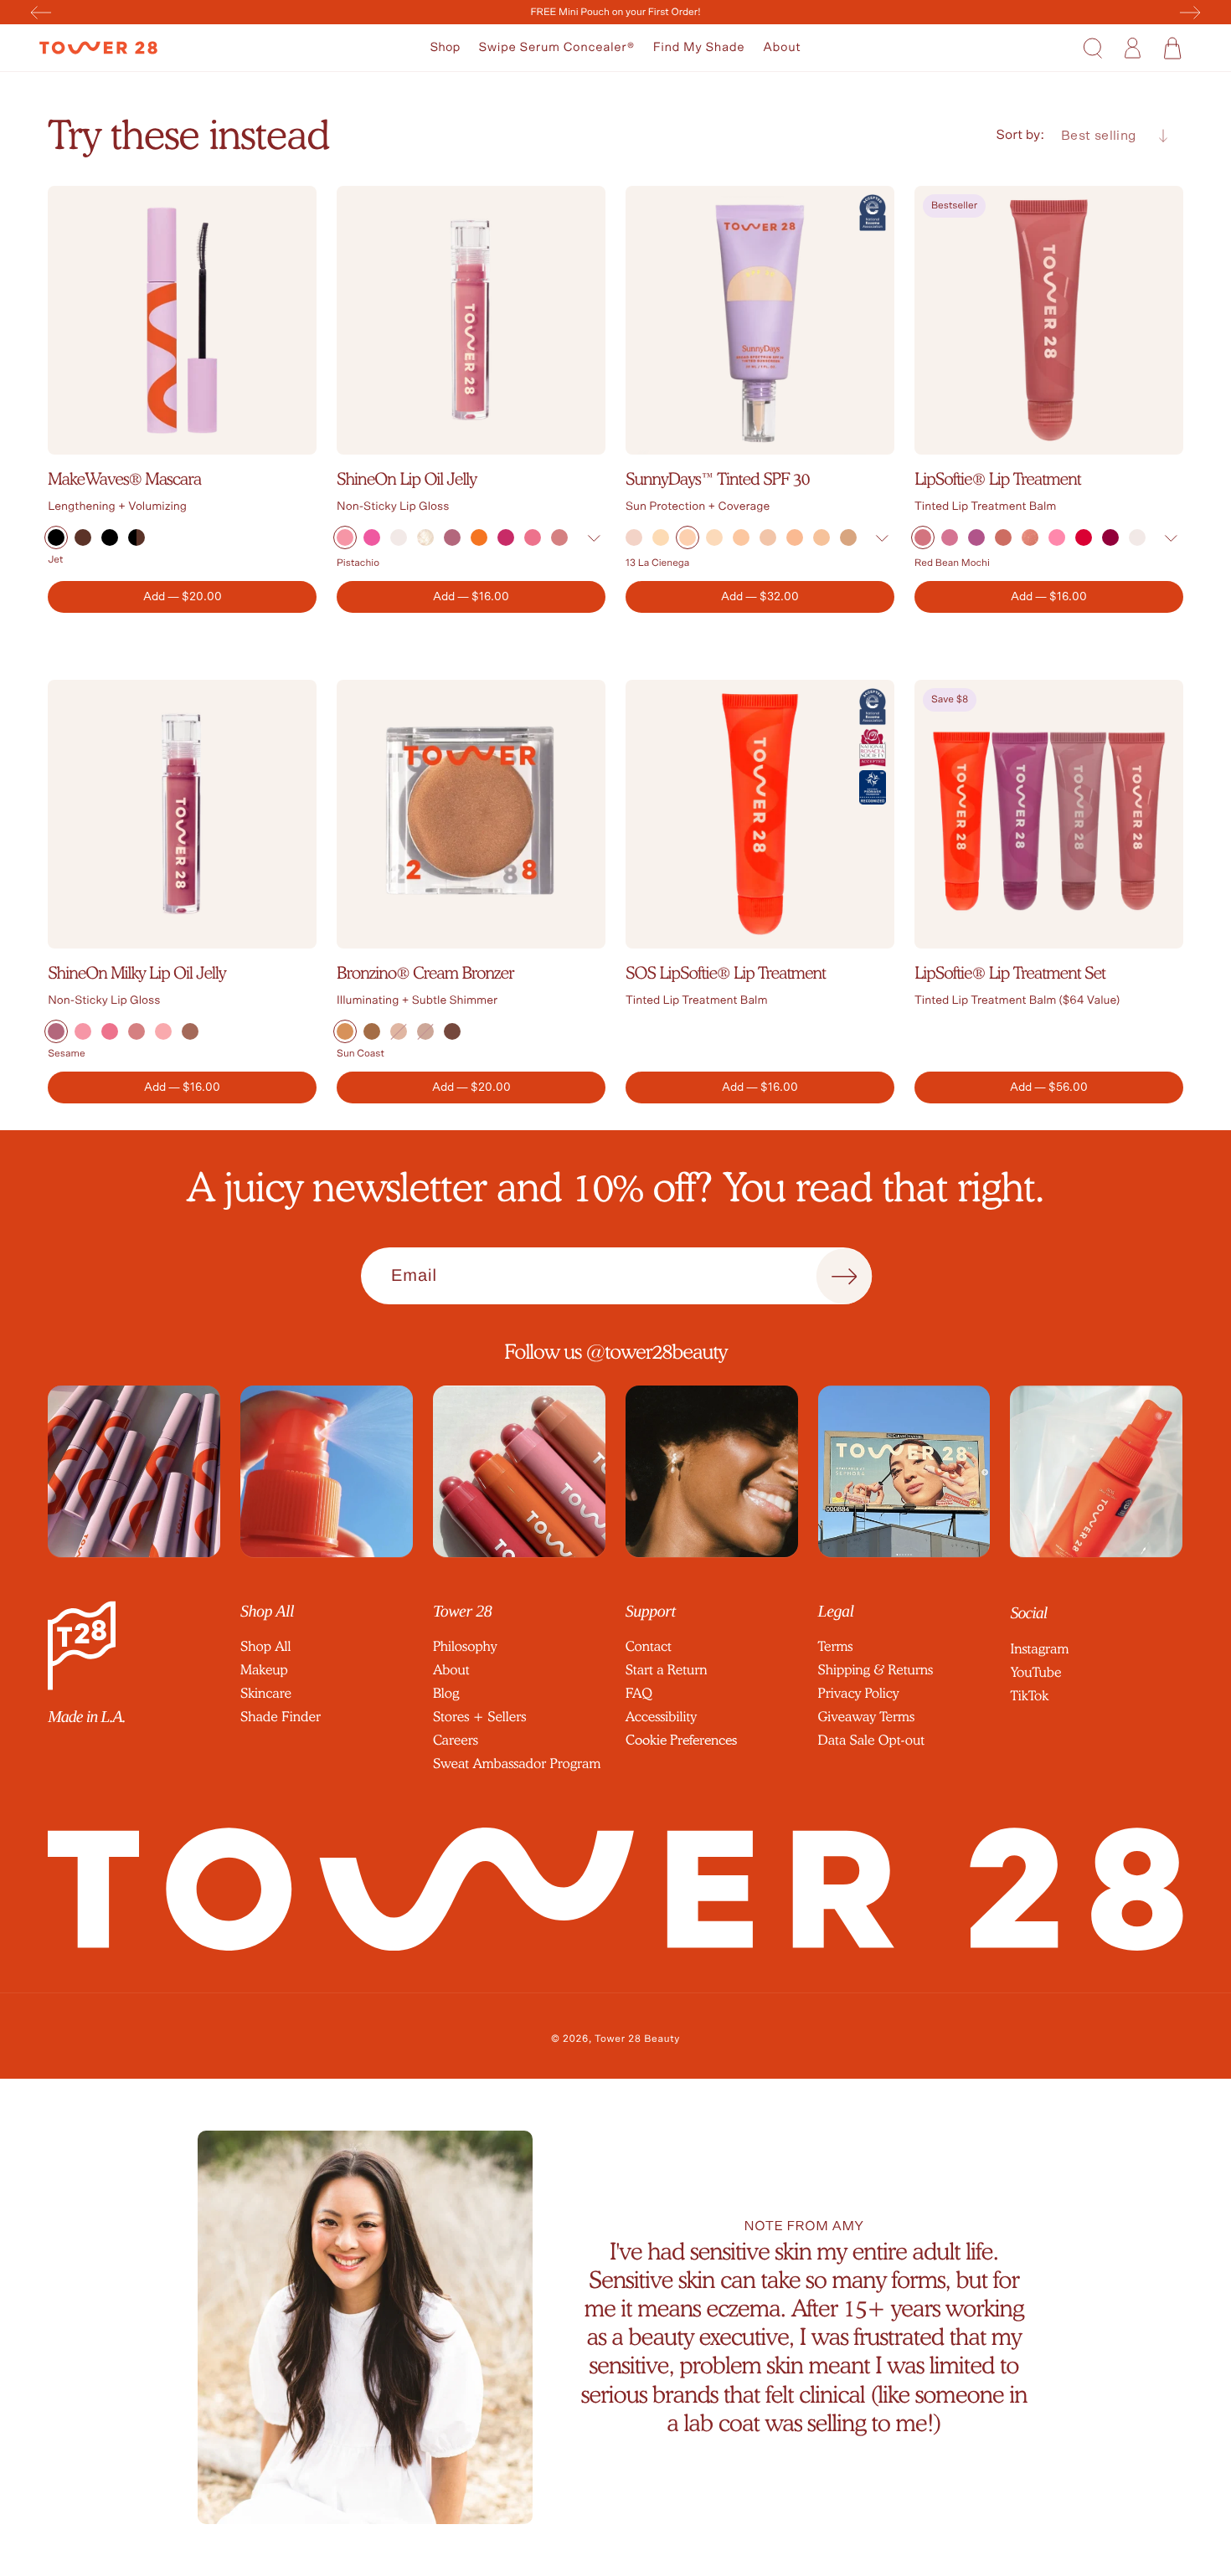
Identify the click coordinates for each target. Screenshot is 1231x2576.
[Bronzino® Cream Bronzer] (471, 814)
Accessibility (661, 1717)
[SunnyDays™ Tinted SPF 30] (760, 320)
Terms (836, 1646)
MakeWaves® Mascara (124, 479)
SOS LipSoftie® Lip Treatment (726, 973)
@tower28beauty (657, 1352)
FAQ (639, 1693)
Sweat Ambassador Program (517, 1764)
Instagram (1039, 1649)
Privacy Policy (859, 1693)
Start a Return (667, 1670)
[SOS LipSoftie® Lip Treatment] (760, 814)
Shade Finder (281, 1717)
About (782, 47)
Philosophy (465, 1646)
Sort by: (1020, 136)
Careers (456, 1740)
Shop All (265, 1646)
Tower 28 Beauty (637, 2039)
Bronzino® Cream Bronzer (425, 973)
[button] (446, 48)
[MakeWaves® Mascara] (182, 320)
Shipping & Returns (876, 1670)
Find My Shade (699, 47)
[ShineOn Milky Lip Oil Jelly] (182, 814)
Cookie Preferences (681, 1740)
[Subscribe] (844, 1277)
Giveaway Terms (866, 1717)
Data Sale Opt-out (871, 1740)
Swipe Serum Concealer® (556, 47)
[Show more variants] (593, 539)
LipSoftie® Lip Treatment (998, 479)
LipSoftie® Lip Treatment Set (1010, 973)
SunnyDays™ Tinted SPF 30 (718, 479)
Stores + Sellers (479, 1717)
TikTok (1029, 1696)
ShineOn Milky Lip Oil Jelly (136, 973)
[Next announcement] (1190, 13)
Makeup (264, 1670)
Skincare (266, 1693)
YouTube (1035, 1672)
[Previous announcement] (41, 13)
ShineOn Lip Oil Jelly (407, 479)
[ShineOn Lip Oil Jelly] (471, 320)
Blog (446, 1693)
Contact (649, 1646)
